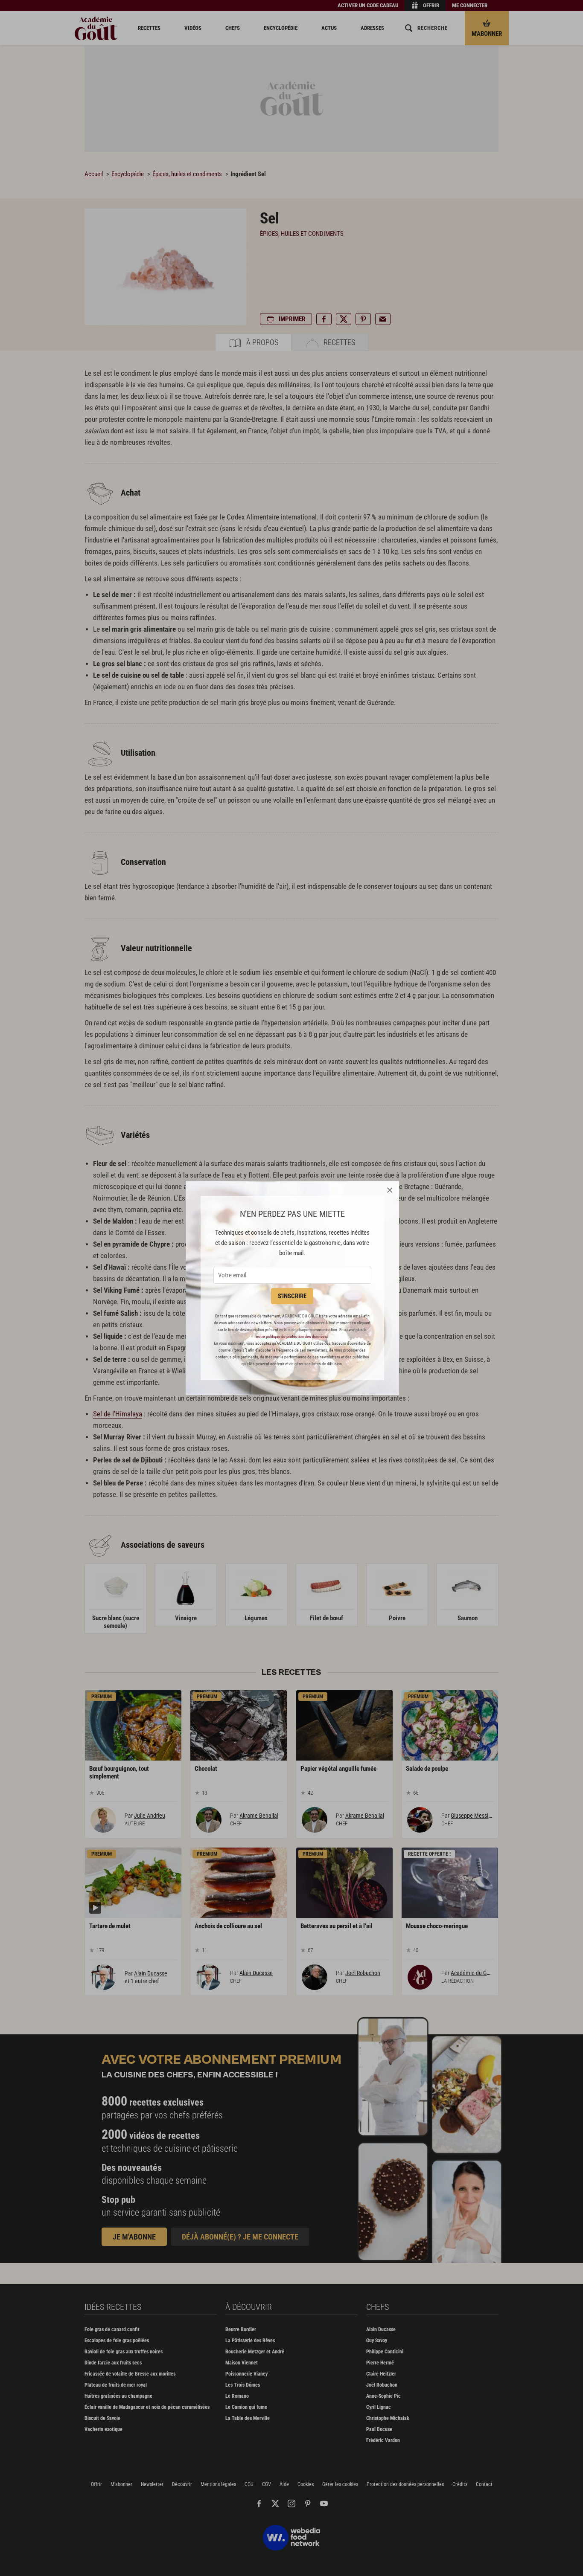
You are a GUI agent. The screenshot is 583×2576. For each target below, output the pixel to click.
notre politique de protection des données (291, 1336)
